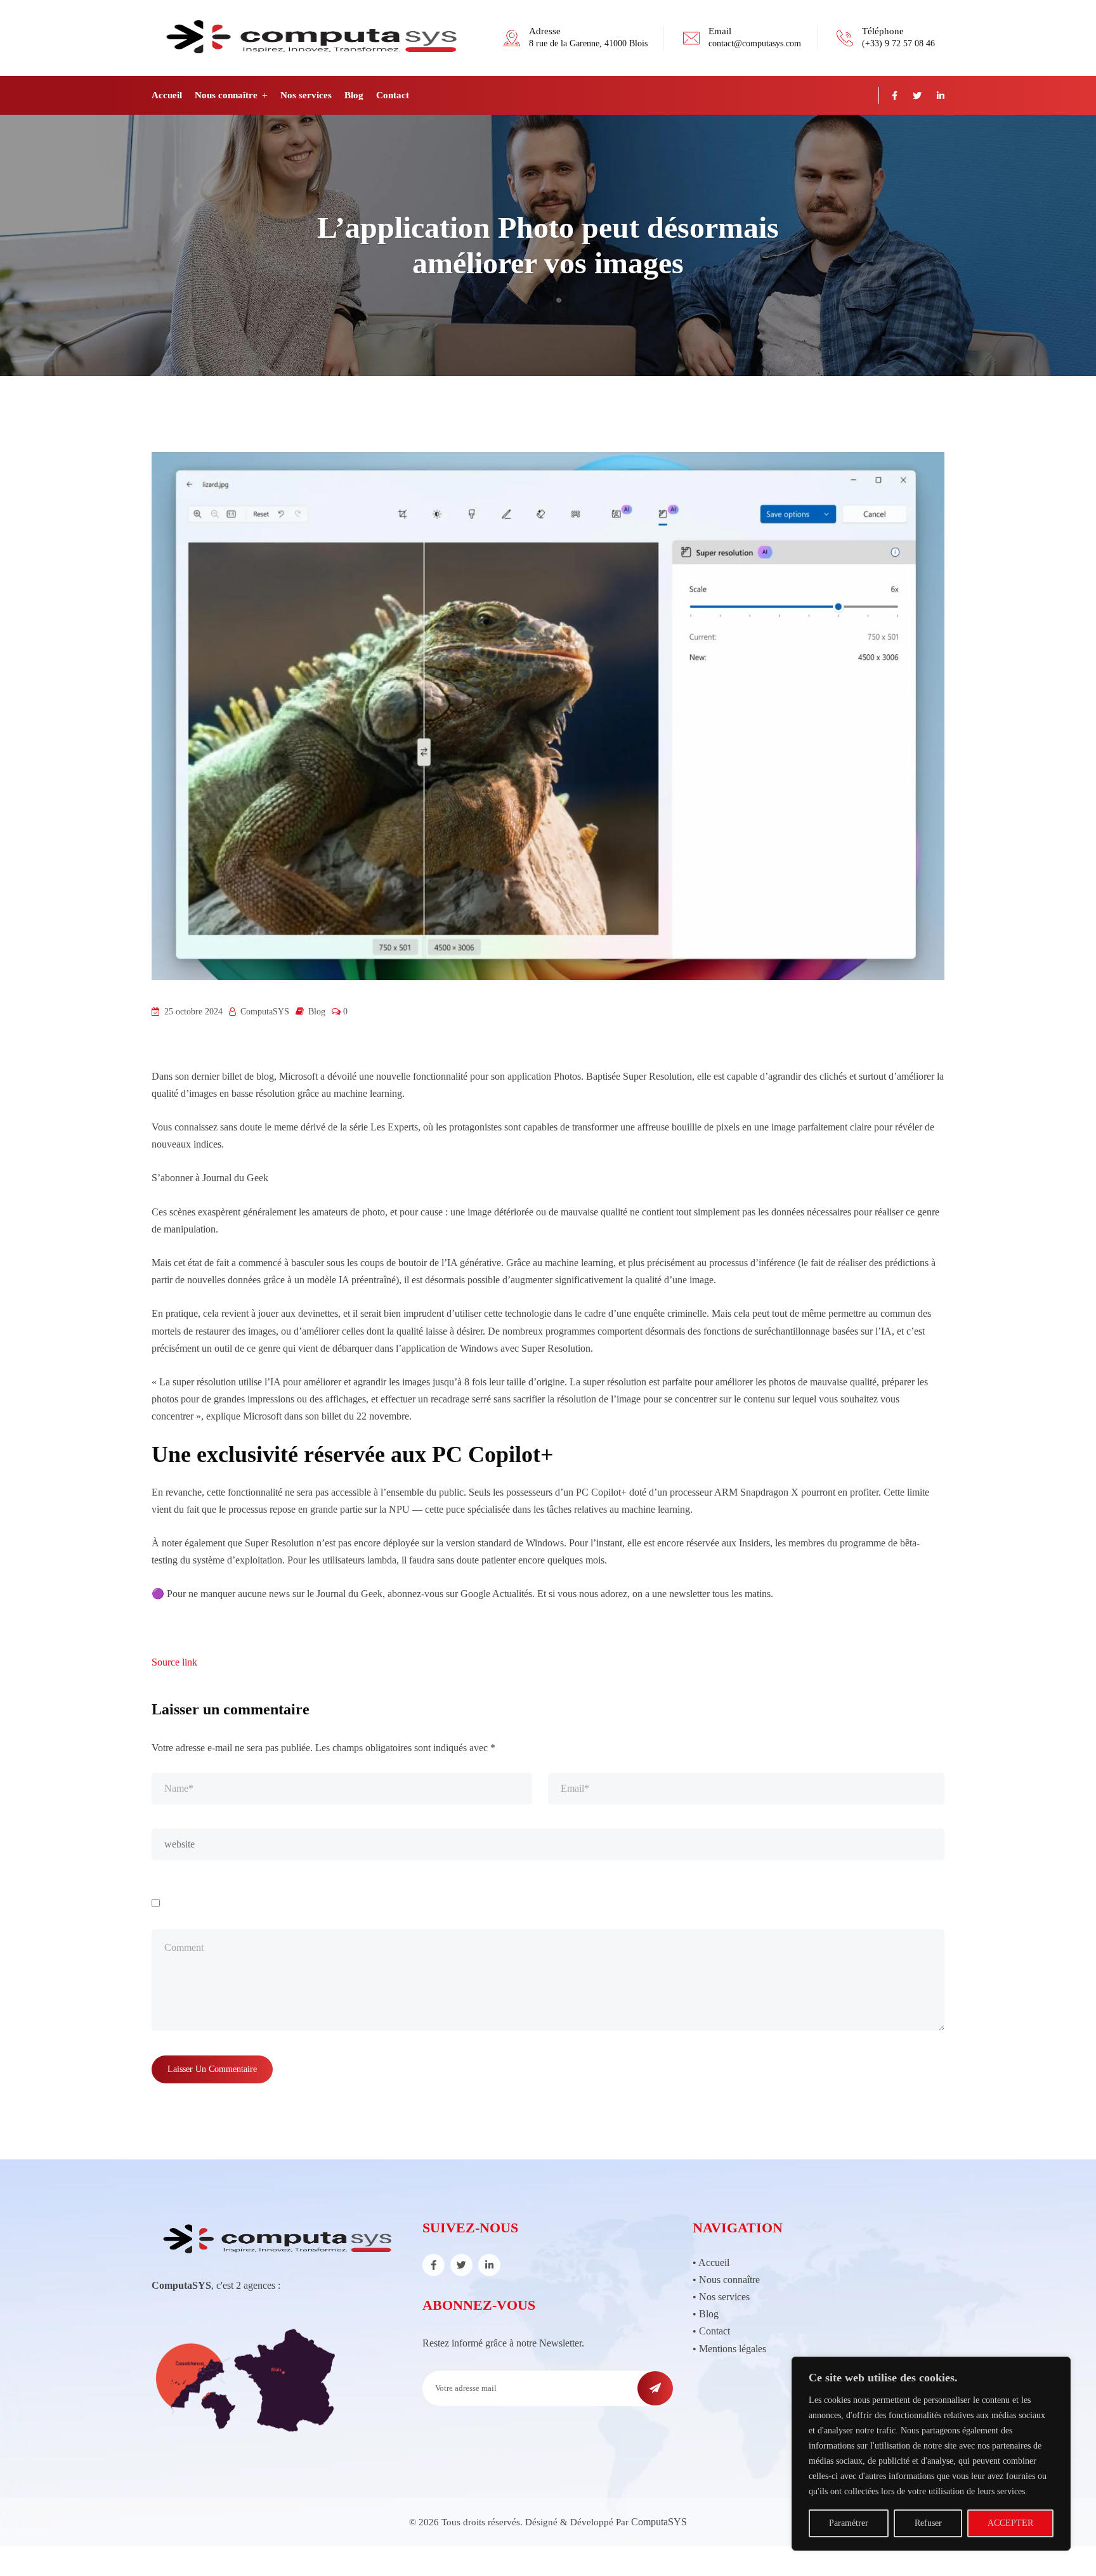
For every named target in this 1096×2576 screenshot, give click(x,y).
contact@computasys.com (755, 43)
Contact (393, 95)
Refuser (928, 2523)
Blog (354, 95)
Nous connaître (226, 95)
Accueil (167, 95)
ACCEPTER (1010, 2523)
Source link (174, 1662)
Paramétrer (849, 2523)
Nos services (306, 95)
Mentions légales (733, 2349)
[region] (931, 2454)
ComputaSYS (659, 2522)
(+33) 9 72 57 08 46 (898, 43)
